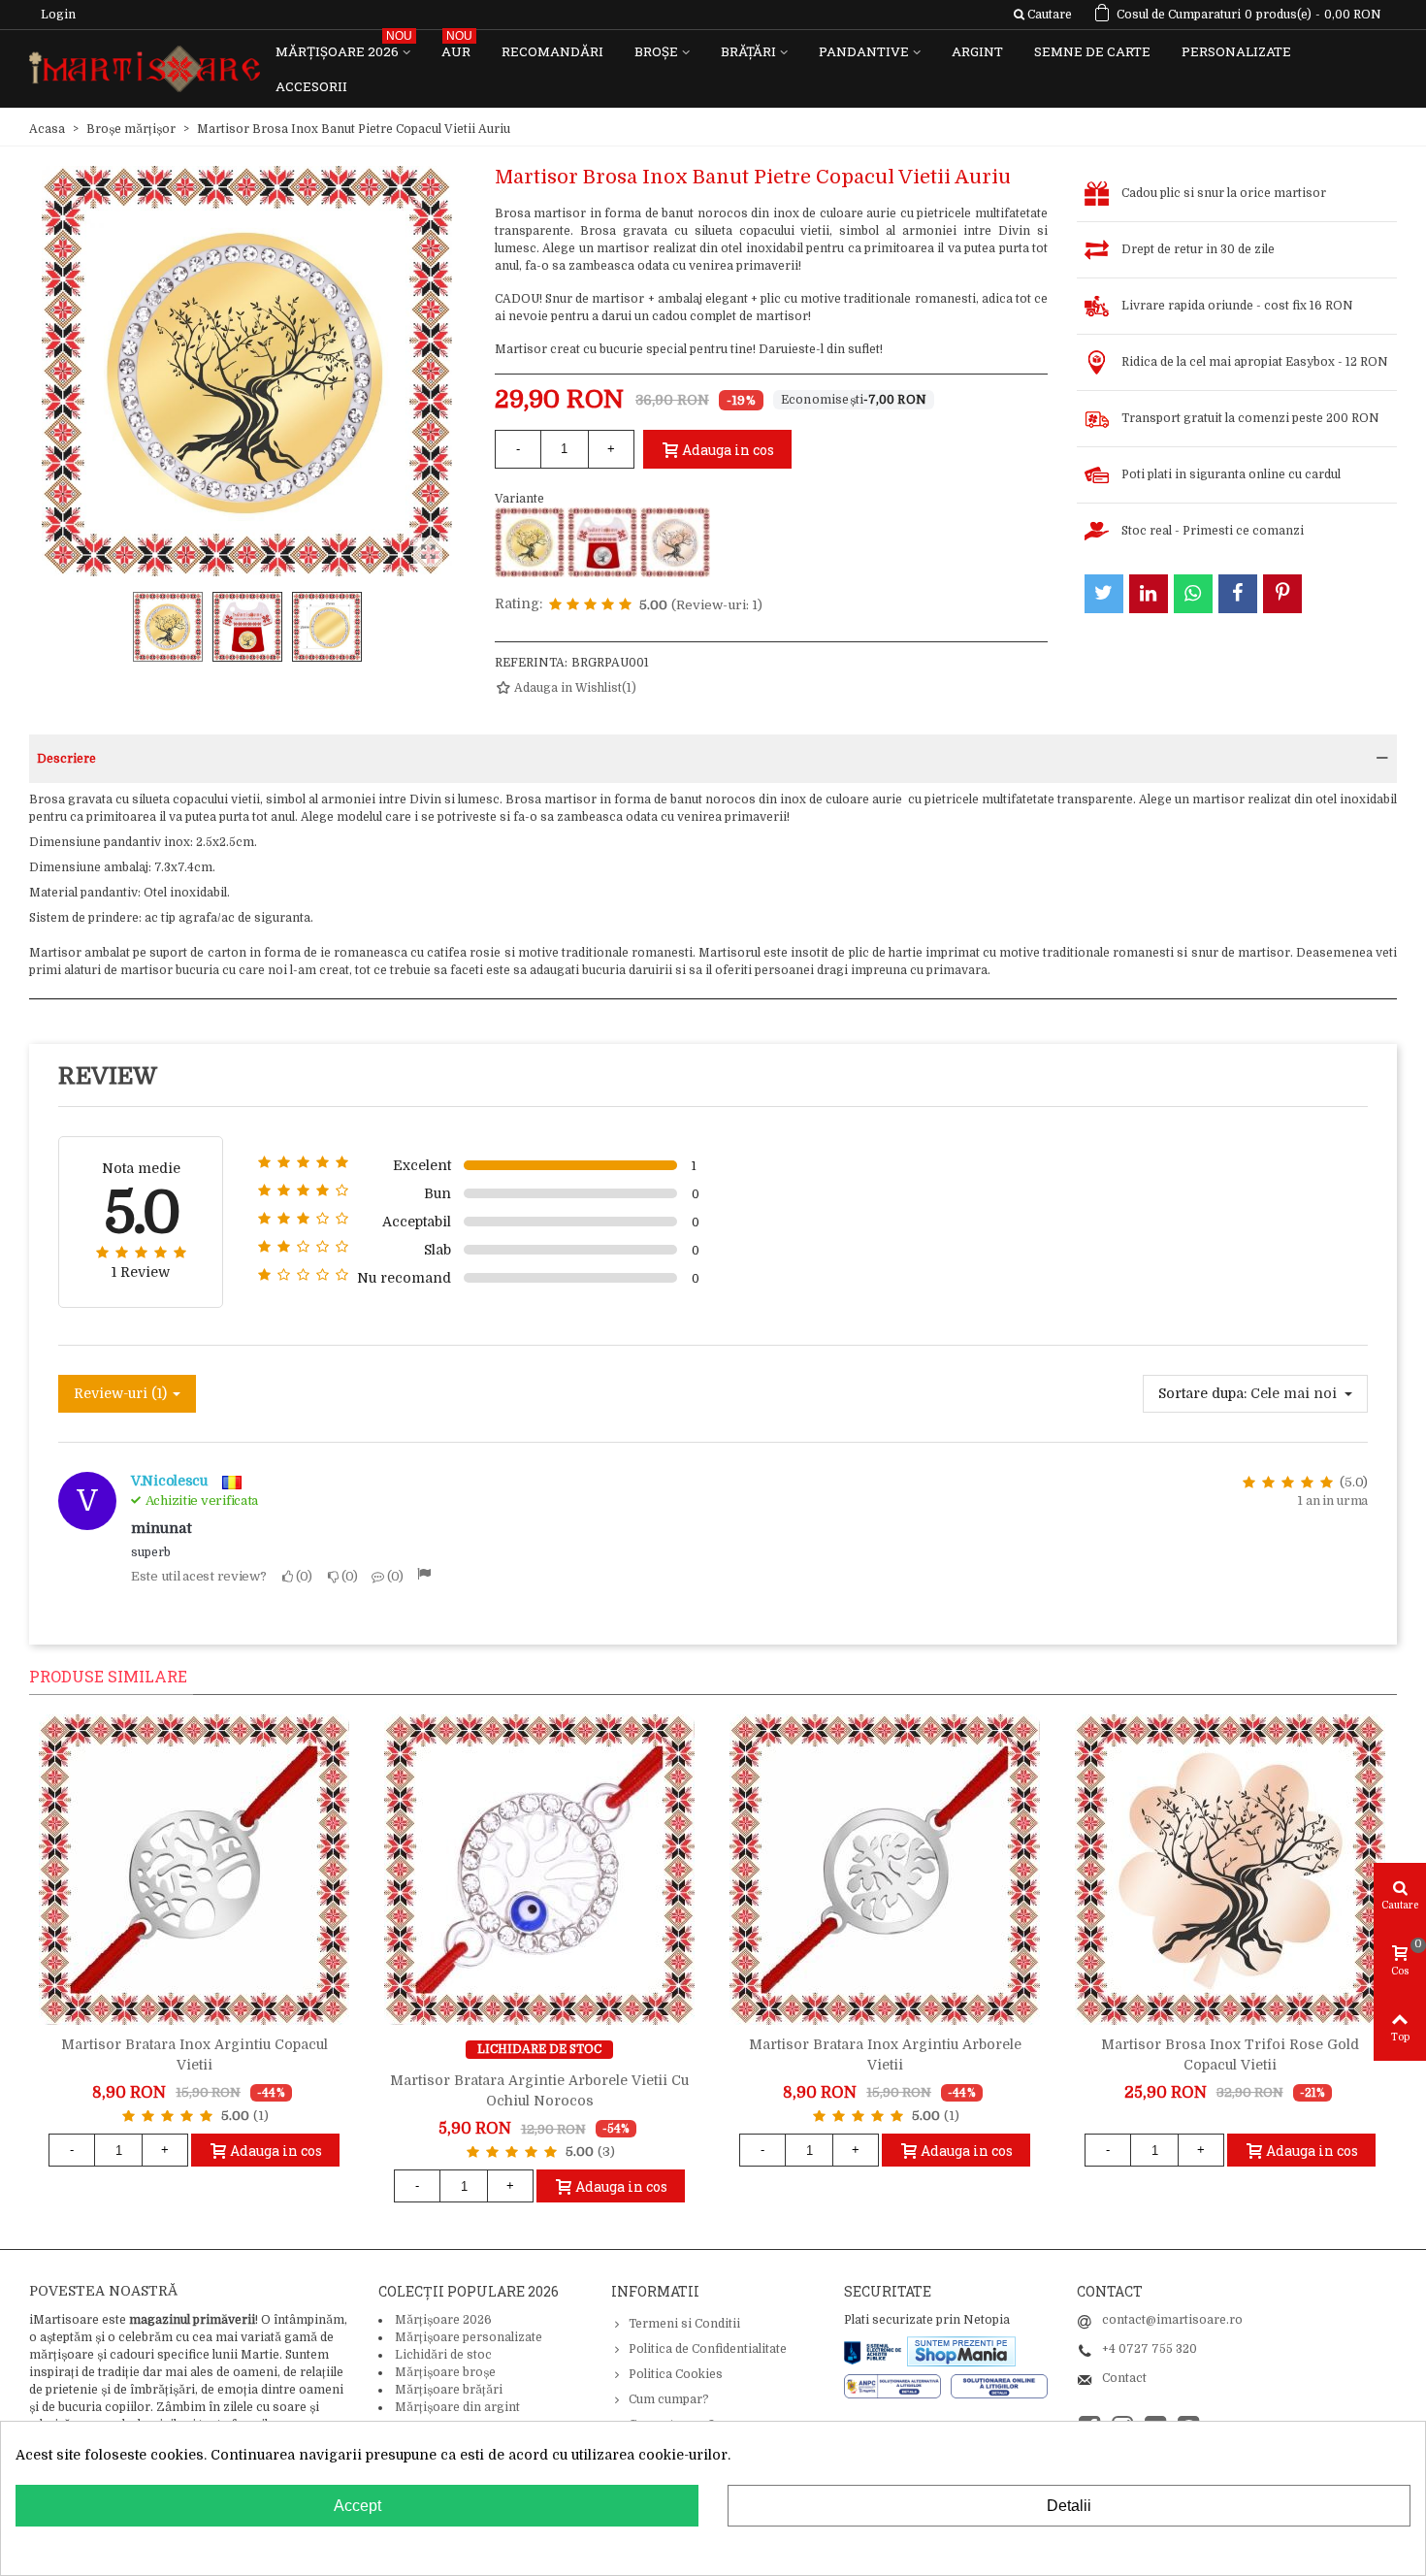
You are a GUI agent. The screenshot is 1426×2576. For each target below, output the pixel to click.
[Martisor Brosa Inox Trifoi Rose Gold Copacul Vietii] (1230, 1870)
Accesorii (311, 86)
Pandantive (864, 51)
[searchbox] (1042, 15)
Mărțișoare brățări (449, 2390)
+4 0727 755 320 (1150, 2349)
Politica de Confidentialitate (708, 2349)
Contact (1124, 2378)
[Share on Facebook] (1238, 594)
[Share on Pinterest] (1282, 594)
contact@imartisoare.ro (1172, 2320)
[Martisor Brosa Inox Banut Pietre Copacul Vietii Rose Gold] (675, 542)
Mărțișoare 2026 (344, 47)
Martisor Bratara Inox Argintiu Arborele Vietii (885, 2054)
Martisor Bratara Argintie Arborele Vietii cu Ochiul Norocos (539, 2090)
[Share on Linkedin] (1149, 594)
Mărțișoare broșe (445, 2372)
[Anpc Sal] (897, 2386)
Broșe (656, 51)
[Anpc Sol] (999, 2386)
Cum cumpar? (669, 2399)
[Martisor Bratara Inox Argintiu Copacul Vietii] (194, 1870)
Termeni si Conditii (684, 2324)
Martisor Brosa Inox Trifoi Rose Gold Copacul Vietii (1230, 2054)
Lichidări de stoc (443, 2355)
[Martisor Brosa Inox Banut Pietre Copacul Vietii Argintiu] (602, 542)
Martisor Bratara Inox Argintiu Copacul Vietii (194, 2054)
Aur (457, 47)
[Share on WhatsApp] (1193, 594)
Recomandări (552, 51)
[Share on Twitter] (1104, 594)
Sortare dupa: (1202, 1393)
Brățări (748, 51)
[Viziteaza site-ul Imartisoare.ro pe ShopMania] (961, 2351)
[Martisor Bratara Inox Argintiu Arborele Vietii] (885, 1870)
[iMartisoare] (145, 69)
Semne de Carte (1092, 51)
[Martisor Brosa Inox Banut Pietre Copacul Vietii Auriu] (530, 542)
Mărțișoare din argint (457, 2407)
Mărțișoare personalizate (469, 2337)
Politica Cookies (676, 2374)
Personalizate (1236, 51)
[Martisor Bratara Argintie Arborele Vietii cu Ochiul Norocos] (539, 1870)
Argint (977, 51)
